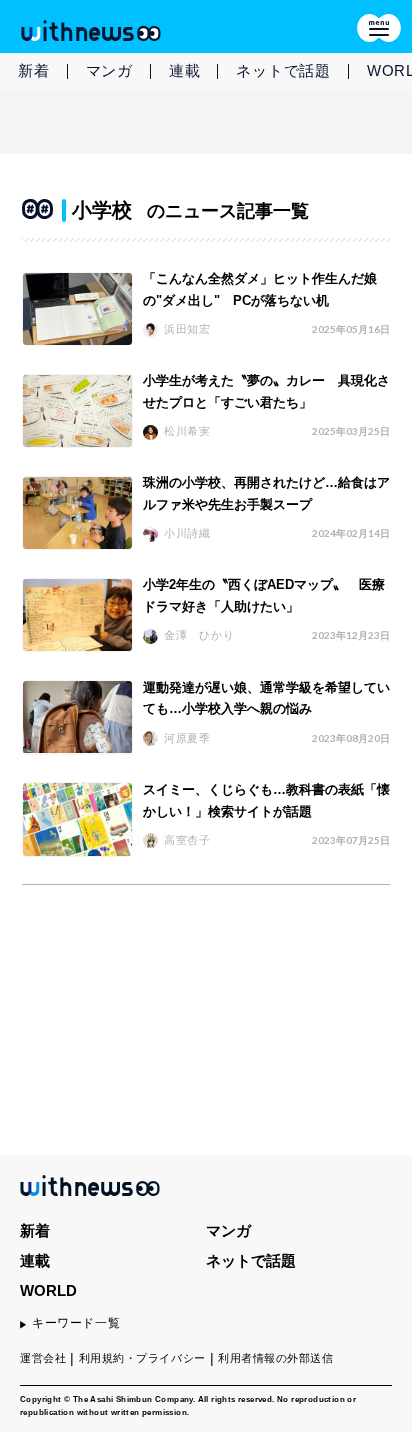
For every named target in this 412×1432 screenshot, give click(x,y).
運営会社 (43, 1358)
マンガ (109, 70)
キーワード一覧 (76, 1323)
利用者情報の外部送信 (276, 1358)
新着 (34, 70)
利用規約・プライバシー (142, 1358)
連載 (185, 70)
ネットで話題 (283, 70)
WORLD (48, 1290)
